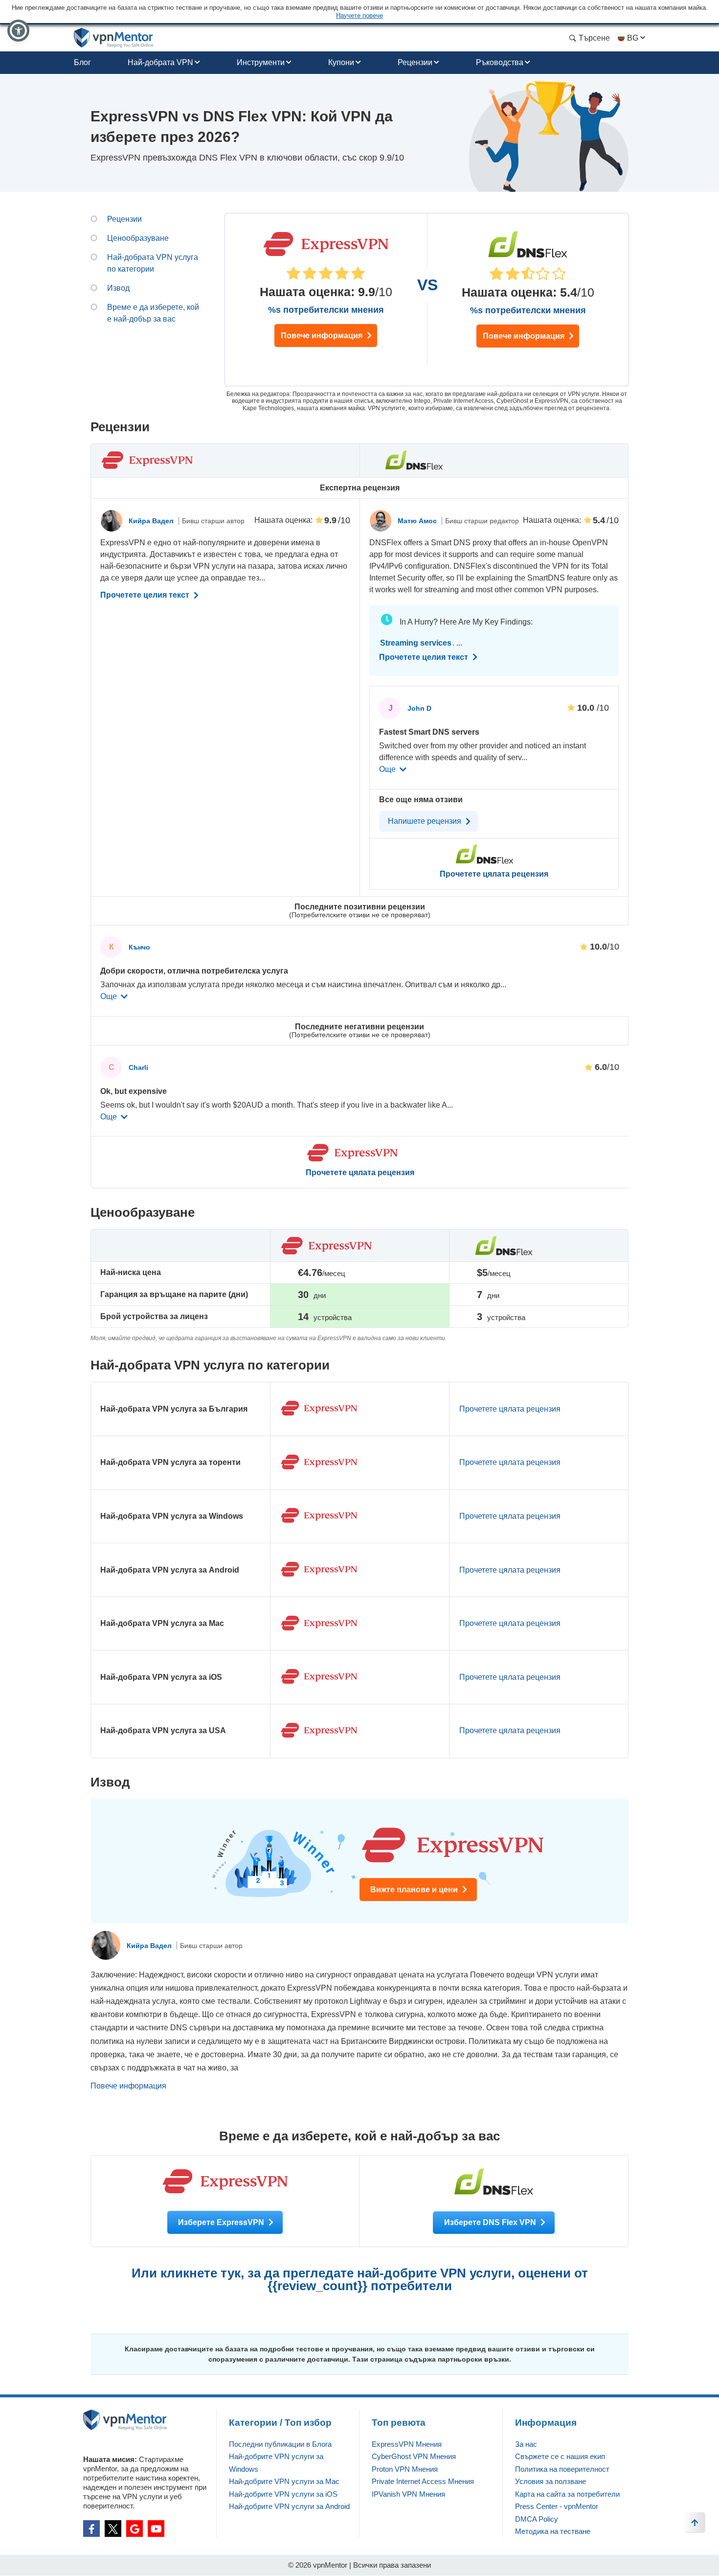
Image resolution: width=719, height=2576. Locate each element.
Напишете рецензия (426, 821)
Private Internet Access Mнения (423, 2481)
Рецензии (415, 62)
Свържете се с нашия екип (560, 2456)
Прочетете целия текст (146, 595)
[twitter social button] (113, 2529)
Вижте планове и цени (415, 1890)
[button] (18, 31)
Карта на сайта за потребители (567, 2494)
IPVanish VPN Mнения (408, 2494)
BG (633, 38)
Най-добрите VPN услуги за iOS (283, 2494)
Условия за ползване (550, 2481)
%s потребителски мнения (326, 310)
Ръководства (500, 62)
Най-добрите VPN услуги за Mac (284, 2481)
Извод (118, 288)
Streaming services (416, 643)
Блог (82, 62)
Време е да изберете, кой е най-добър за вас (153, 313)
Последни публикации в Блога (280, 2444)
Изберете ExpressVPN (222, 2222)
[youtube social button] (156, 2529)
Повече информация (323, 336)
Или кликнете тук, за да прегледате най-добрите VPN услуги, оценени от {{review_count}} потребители (360, 2279)
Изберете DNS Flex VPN (491, 2222)
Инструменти (261, 62)
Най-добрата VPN (160, 62)
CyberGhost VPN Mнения (414, 2456)
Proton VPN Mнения (405, 2469)
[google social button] (135, 2529)
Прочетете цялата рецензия (360, 1173)
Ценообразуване (138, 238)
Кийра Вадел (152, 521)
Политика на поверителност (562, 2469)
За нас (526, 2444)
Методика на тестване (553, 2531)
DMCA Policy (537, 2519)
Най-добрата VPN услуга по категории (153, 263)
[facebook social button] (91, 2529)
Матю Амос (418, 521)
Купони (341, 62)
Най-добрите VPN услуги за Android (289, 2506)
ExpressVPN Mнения (407, 2444)
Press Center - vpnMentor (557, 2506)
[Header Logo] (114, 38)
